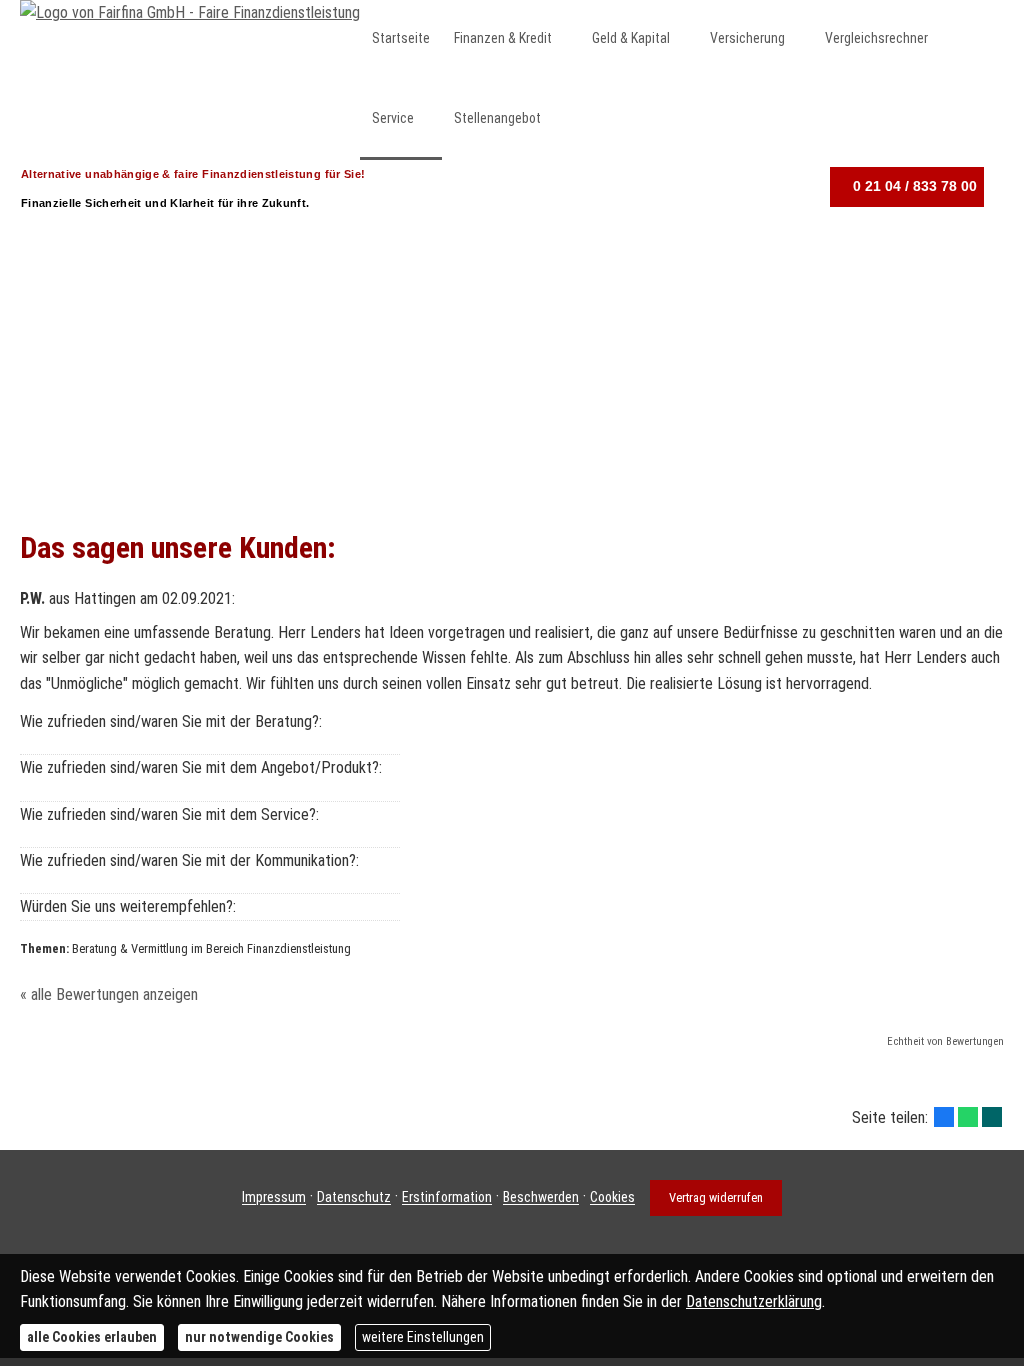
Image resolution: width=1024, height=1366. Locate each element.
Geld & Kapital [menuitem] (631, 38)
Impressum (274, 1198)
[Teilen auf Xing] (992, 1117)
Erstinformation (447, 1198)
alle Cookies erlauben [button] (92, 1337)
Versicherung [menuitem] (747, 38)
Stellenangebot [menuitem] (497, 118)
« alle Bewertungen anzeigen (109, 994)
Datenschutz (354, 1198)
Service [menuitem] (393, 118)
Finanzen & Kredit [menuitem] (503, 38)
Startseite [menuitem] (401, 38)
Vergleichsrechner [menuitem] (876, 38)
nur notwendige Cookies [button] (259, 1337)
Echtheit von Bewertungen (945, 1041)
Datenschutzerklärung (754, 1301)
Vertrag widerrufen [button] (716, 1197)
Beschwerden (541, 1198)
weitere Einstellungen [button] (423, 1337)
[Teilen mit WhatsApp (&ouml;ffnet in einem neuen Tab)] (968, 1117)
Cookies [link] (612, 1198)
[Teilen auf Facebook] (944, 1117)
